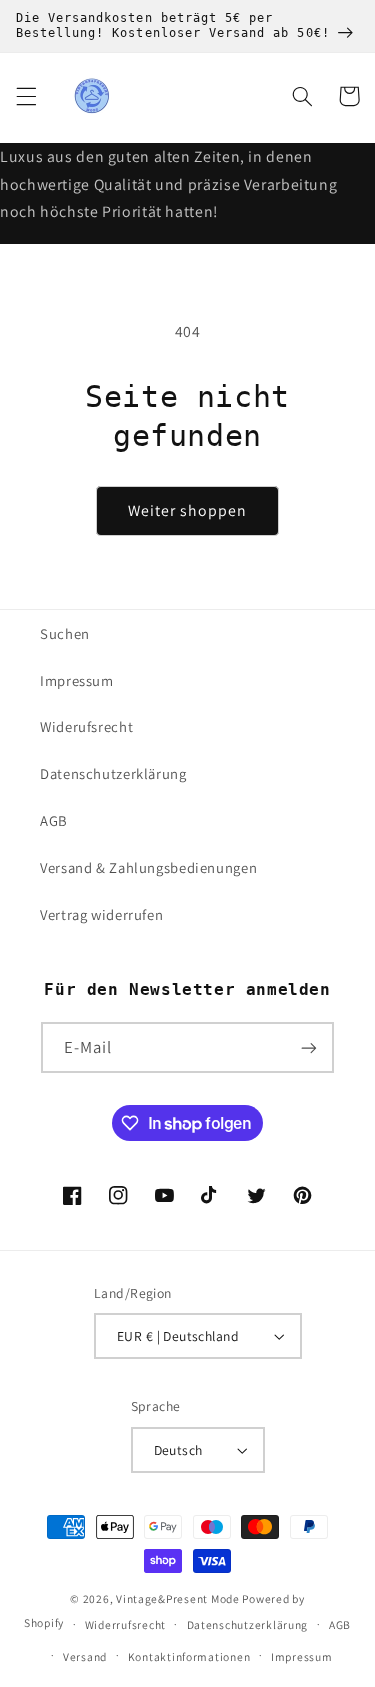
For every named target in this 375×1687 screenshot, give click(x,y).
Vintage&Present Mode (178, 1598)
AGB (54, 820)
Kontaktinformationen (189, 1656)
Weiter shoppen (188, 510)
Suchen (65, 633)
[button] (26, 96)
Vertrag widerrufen (101, 914)
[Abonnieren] (309, 1047)
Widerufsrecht (86, 726)
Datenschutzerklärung (113, 773)
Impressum (77, 680)
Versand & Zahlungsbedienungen (148, 867)
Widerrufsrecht (125, 1624)
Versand (85, 1656)
